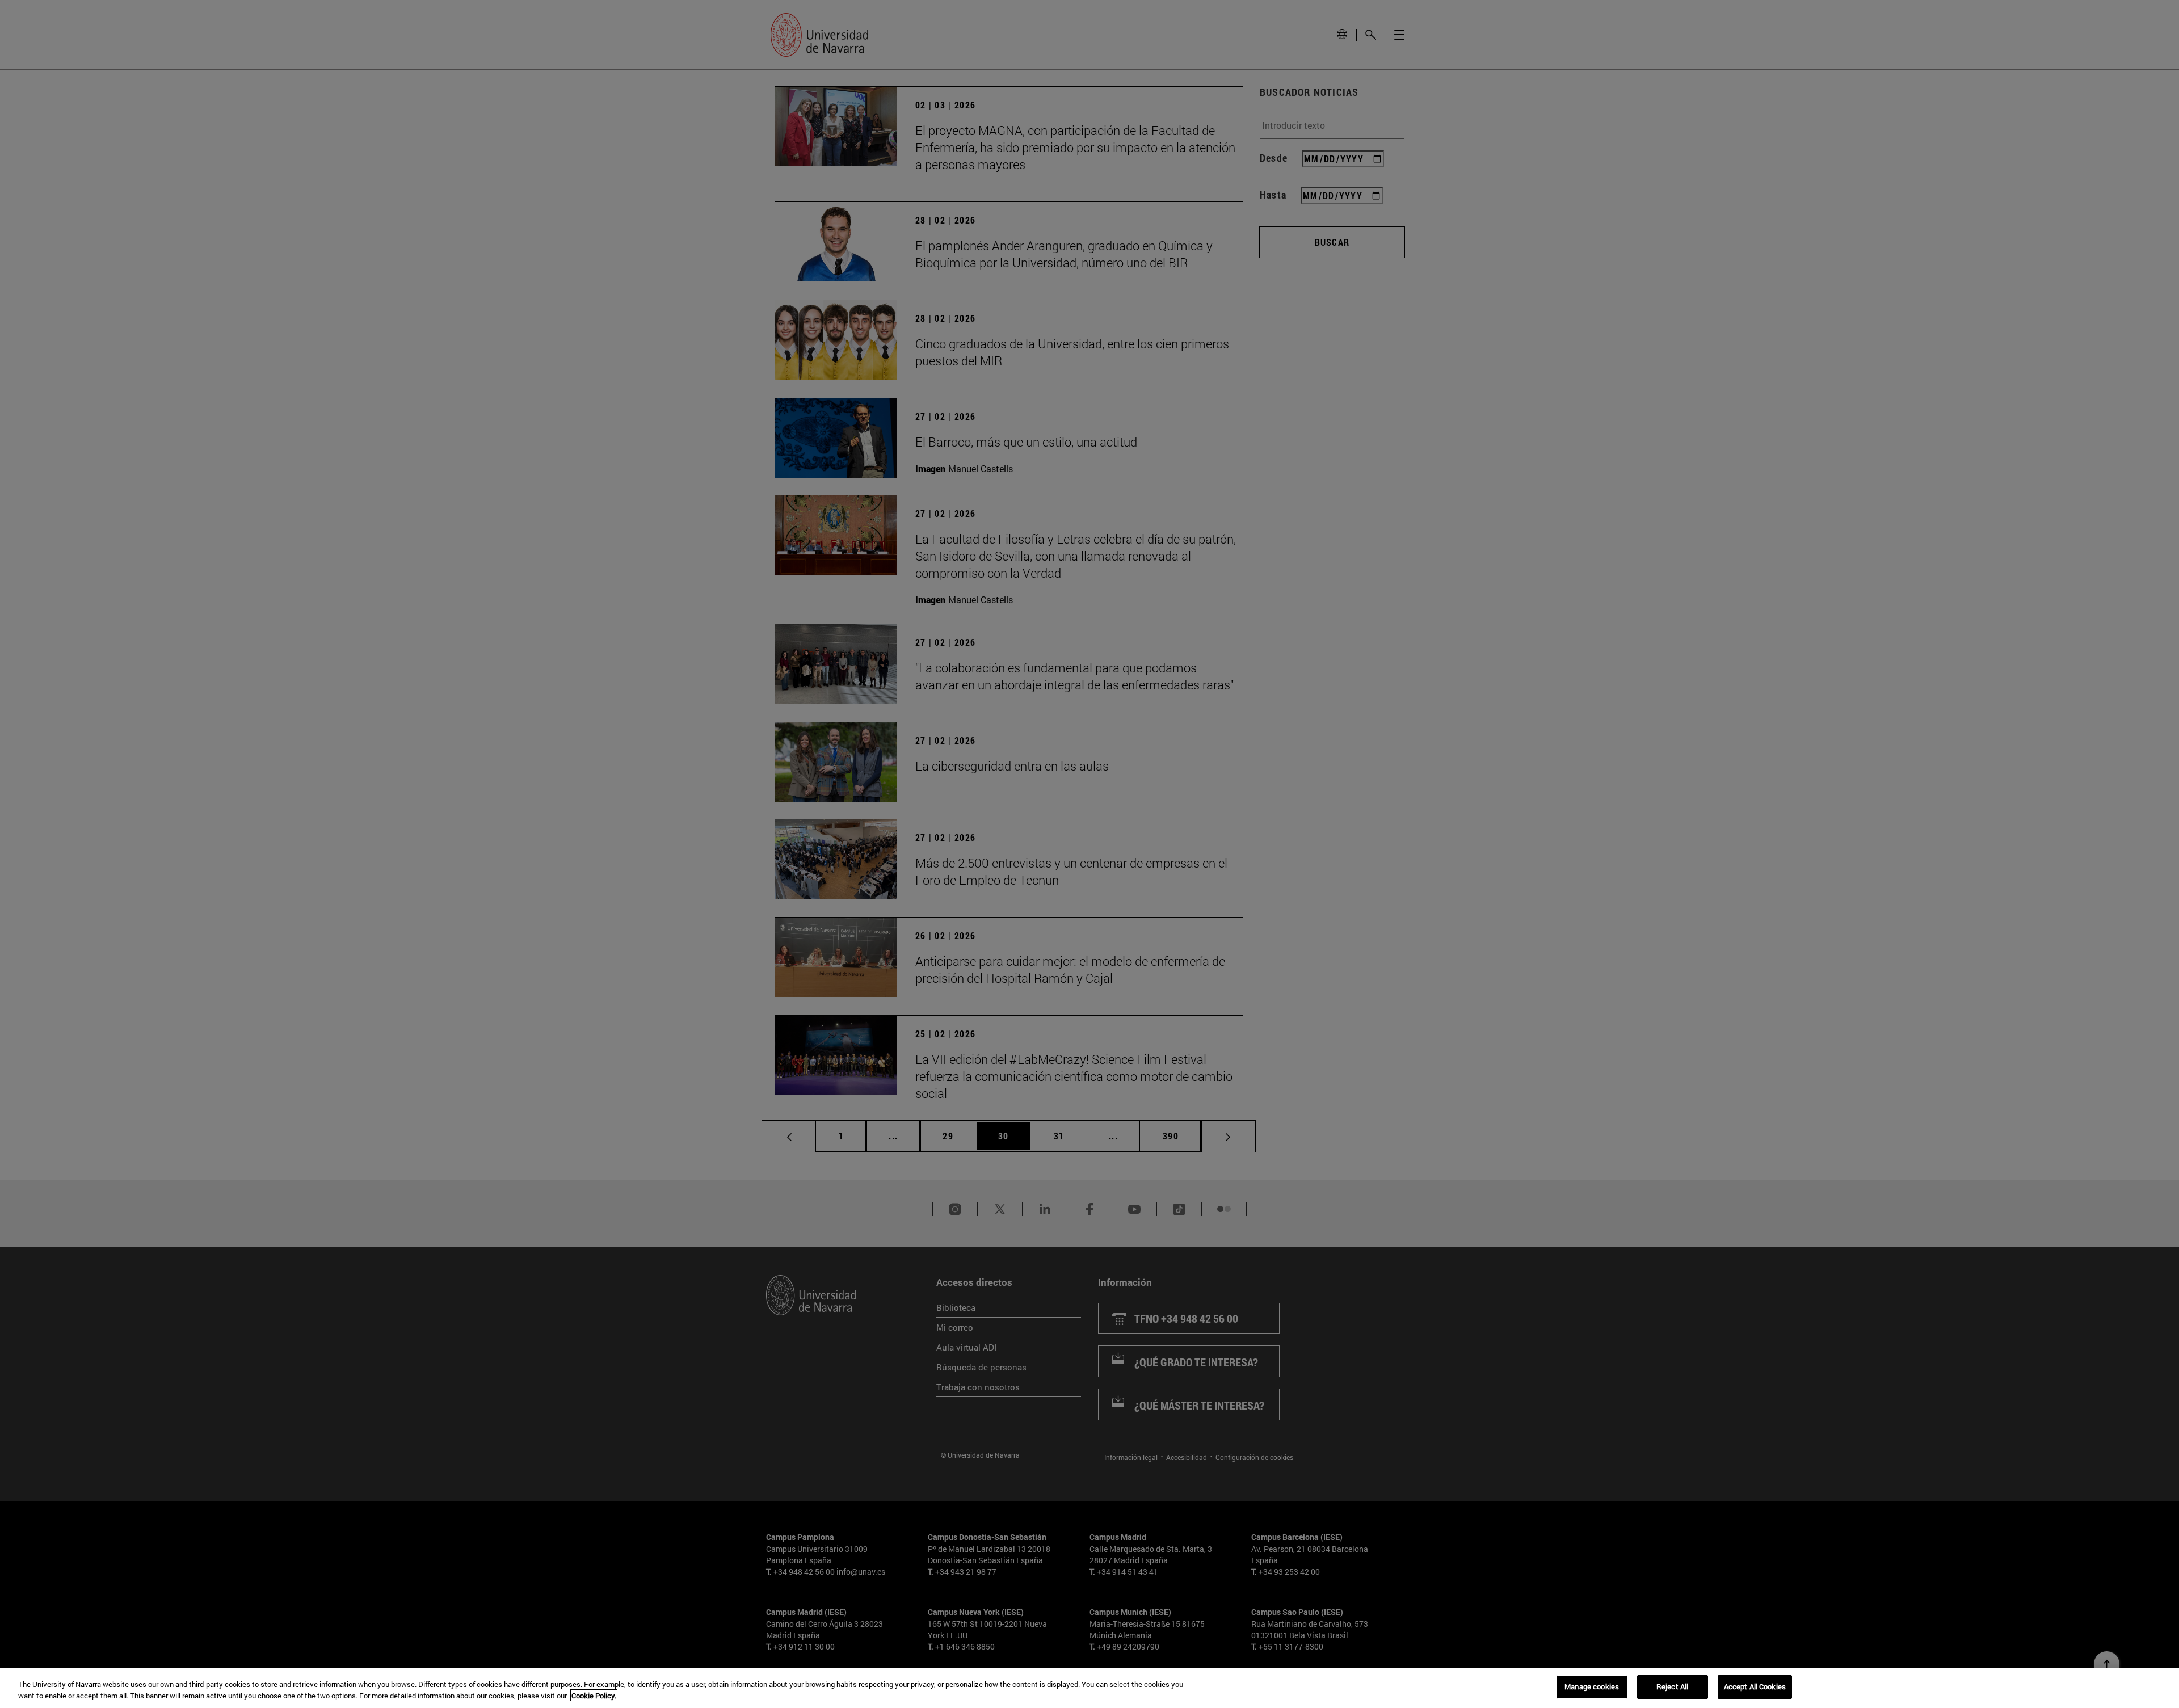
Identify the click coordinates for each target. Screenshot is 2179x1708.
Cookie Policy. (594, 1696)
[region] (1089, 1688)
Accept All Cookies (1755, 1686)
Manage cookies (1592, 1686)
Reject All (1672, 1686)
